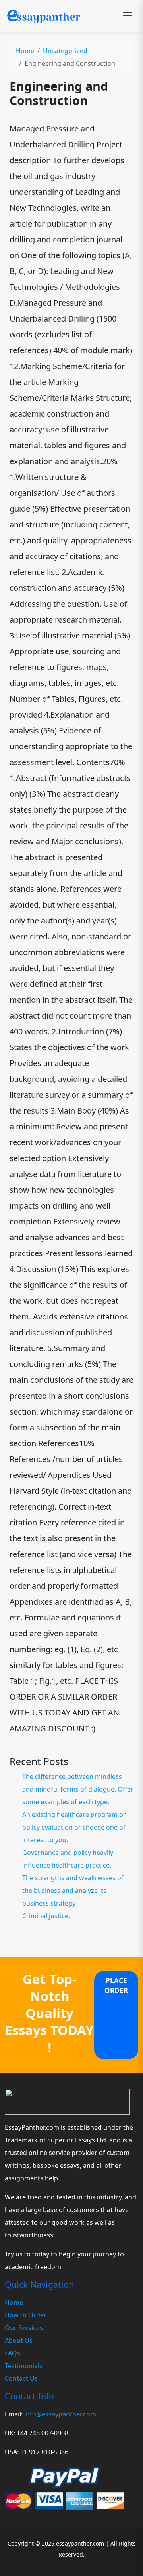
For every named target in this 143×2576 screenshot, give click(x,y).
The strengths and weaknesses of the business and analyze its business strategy (73, 1891)
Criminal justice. (46, 1916)
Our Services (24, 2328)
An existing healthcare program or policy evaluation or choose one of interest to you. (74, 1827)
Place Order (116, 1986)
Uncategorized (65, 51)
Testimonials (24, 2366)
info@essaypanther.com (60, 2414)
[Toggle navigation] (128, 16)
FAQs (13, 2353)
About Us (19, 2340)
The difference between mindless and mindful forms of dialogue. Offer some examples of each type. (78, 1789)
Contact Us (21, 2378)
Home (25, 51)
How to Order (26, 2315)
